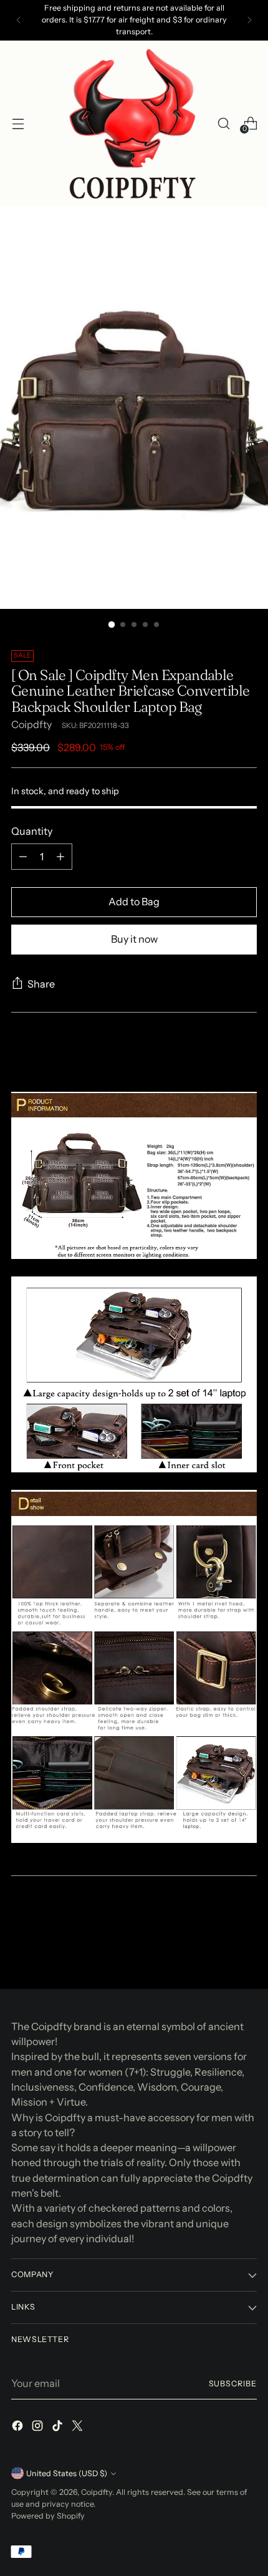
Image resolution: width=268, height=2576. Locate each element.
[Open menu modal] (18, 123)
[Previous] (19, 20)
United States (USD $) (67, 2473)
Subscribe (233, 2384)
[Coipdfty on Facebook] (19, 2428)
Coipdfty (31, 724)
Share (41, 984)
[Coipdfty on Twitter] (79, 2428)
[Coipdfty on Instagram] (39, 2428)
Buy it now (134, 939)
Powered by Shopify (48, 2516)
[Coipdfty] (132, 124)
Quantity (32, 831)
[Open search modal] (223, 123)
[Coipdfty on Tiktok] (59, 2428)
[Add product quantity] (60, 857)
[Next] (249, 20)
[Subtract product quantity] (23, 857)
